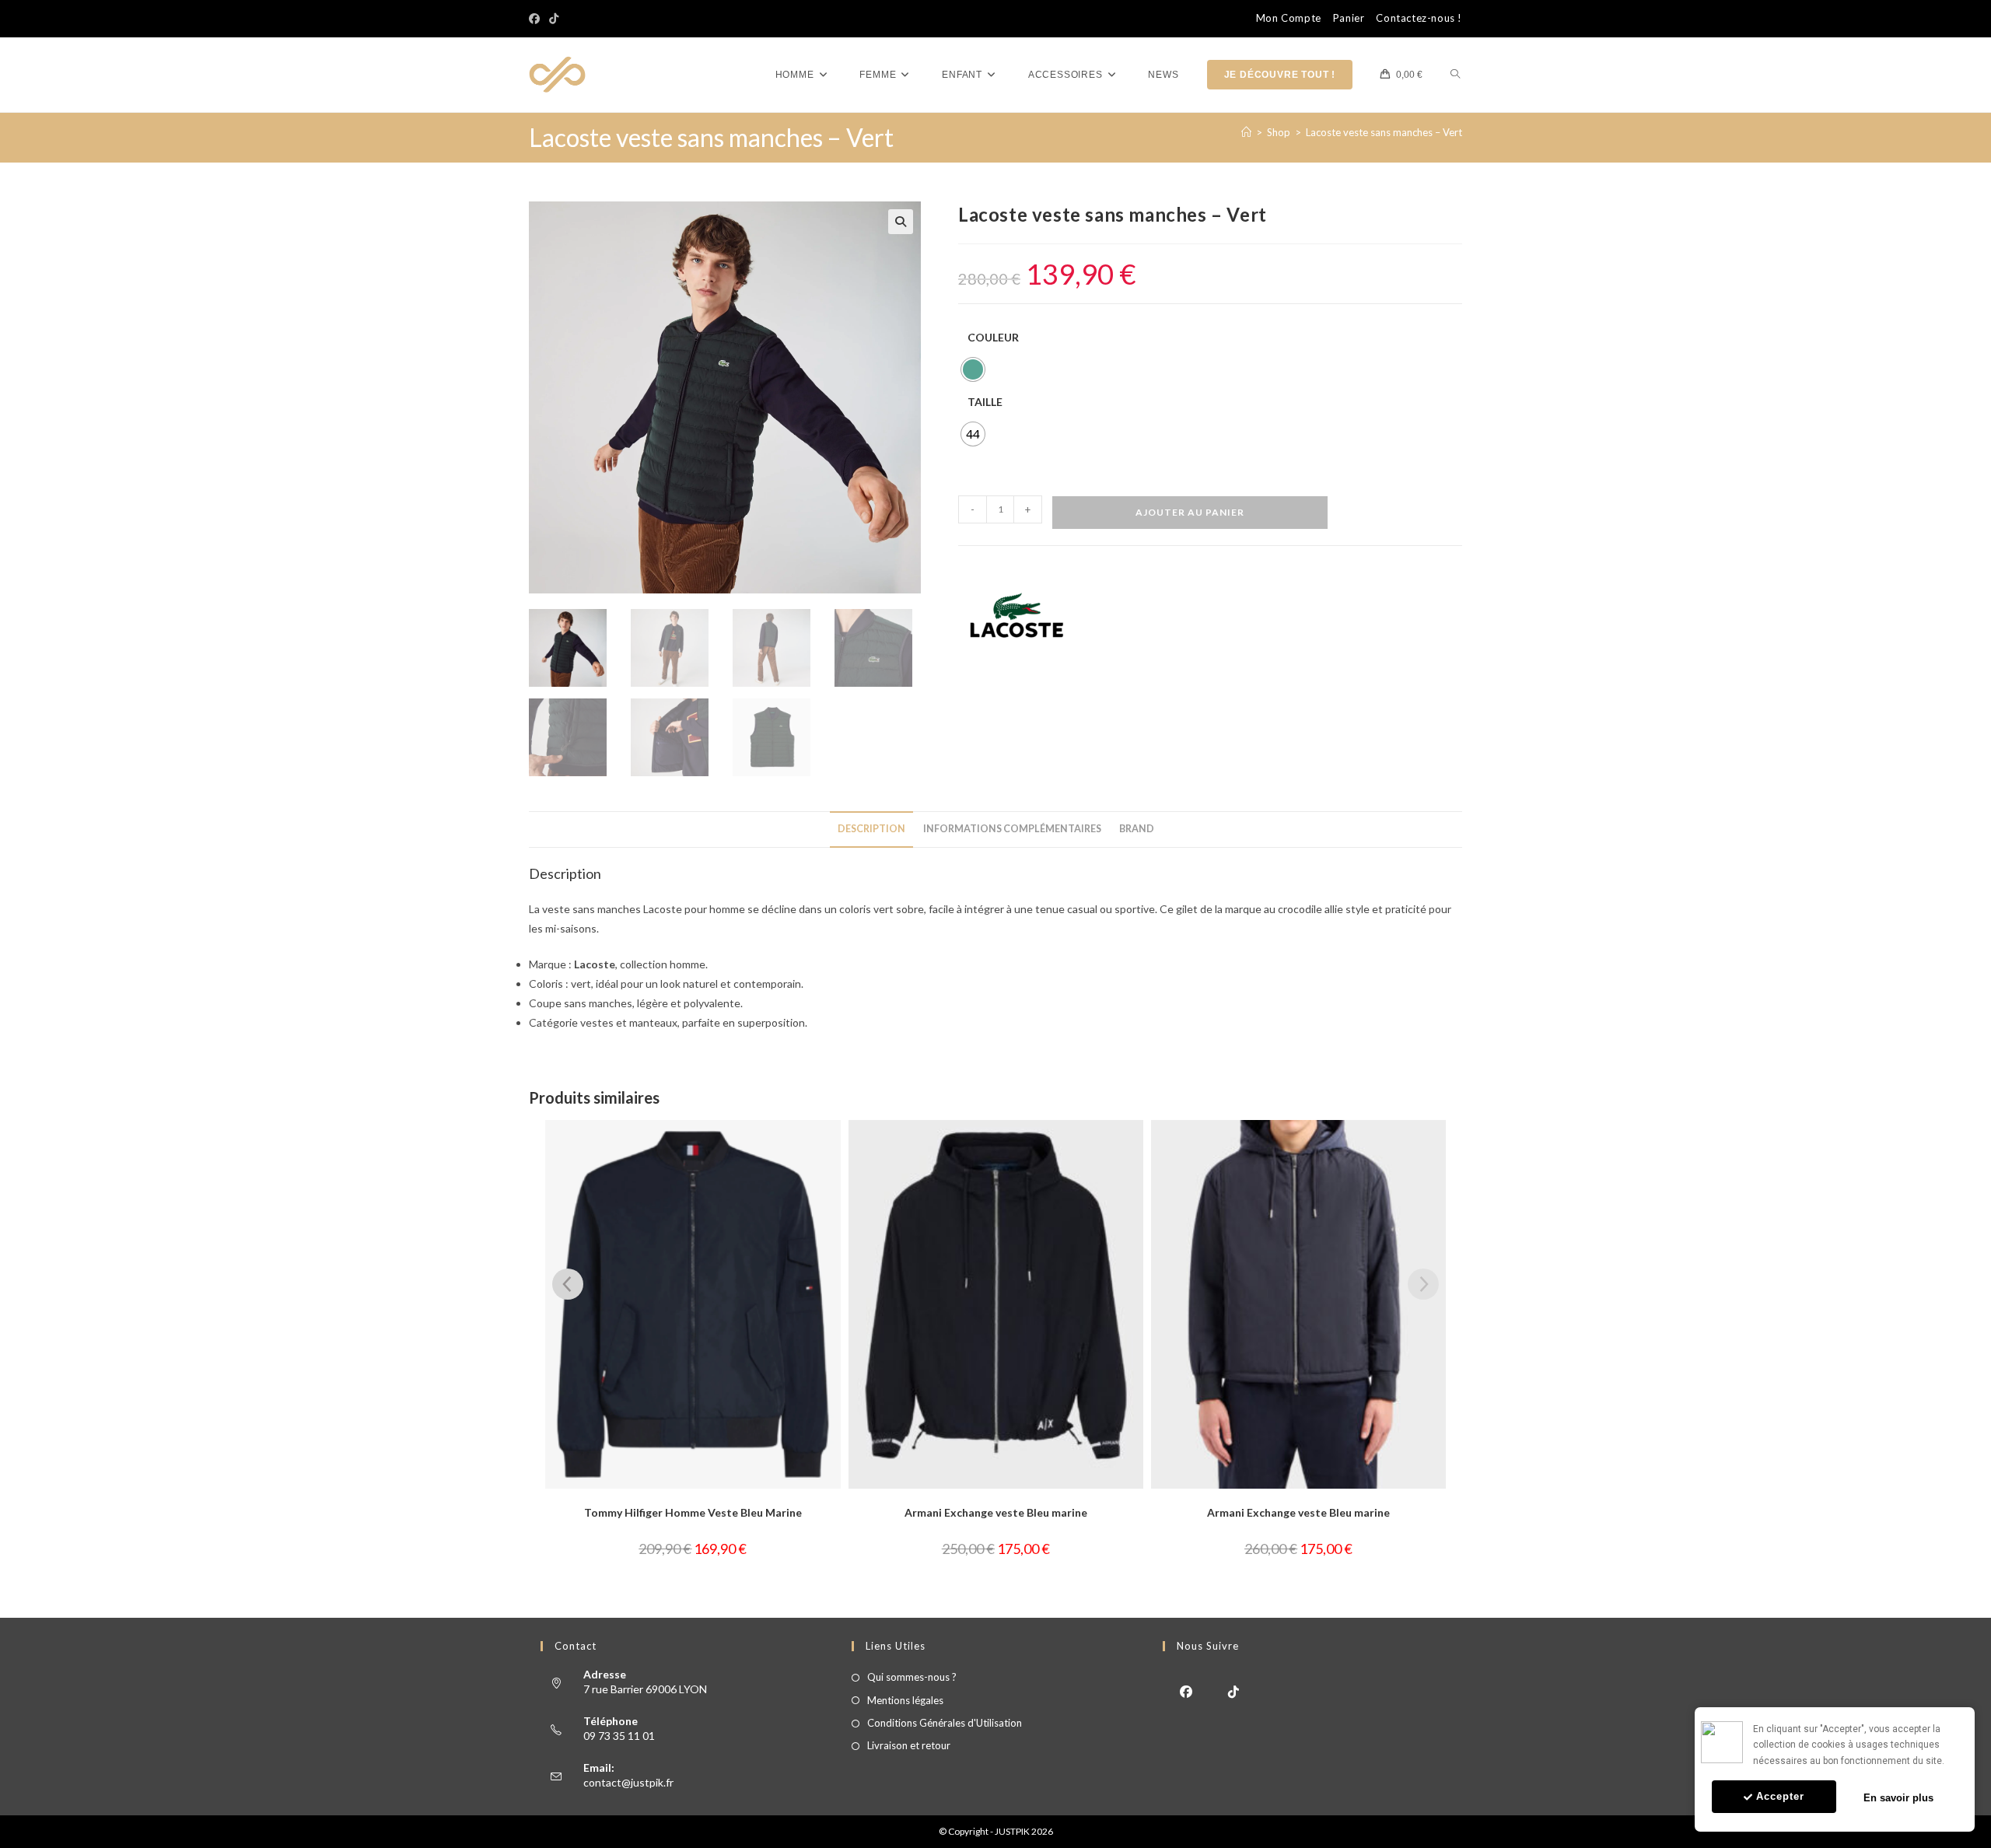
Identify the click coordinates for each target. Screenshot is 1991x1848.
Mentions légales (905, 1700)
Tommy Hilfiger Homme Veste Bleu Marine (693, 1512)
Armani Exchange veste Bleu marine (996, 1512)
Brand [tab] (1137, 829)
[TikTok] (554, 19)
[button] (901, 222)
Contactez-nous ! (1419, 18)
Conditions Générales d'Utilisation (945, 1723)
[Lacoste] (1016, 615)
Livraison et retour (909, 1745)
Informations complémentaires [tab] (1012, 829)
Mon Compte (1289, 18)
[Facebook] (537, 19)
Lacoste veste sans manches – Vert (1384, 132)
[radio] (973, 369)
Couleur (993, 337)
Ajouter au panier (1190, 512)
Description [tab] (871, 829)
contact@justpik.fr (628, 1782)
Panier (1349, 18)
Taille (985, 402)
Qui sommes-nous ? (912, 1677)
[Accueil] (1246, 132)
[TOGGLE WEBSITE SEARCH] (1455, 75)
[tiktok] (1234, 1690)
